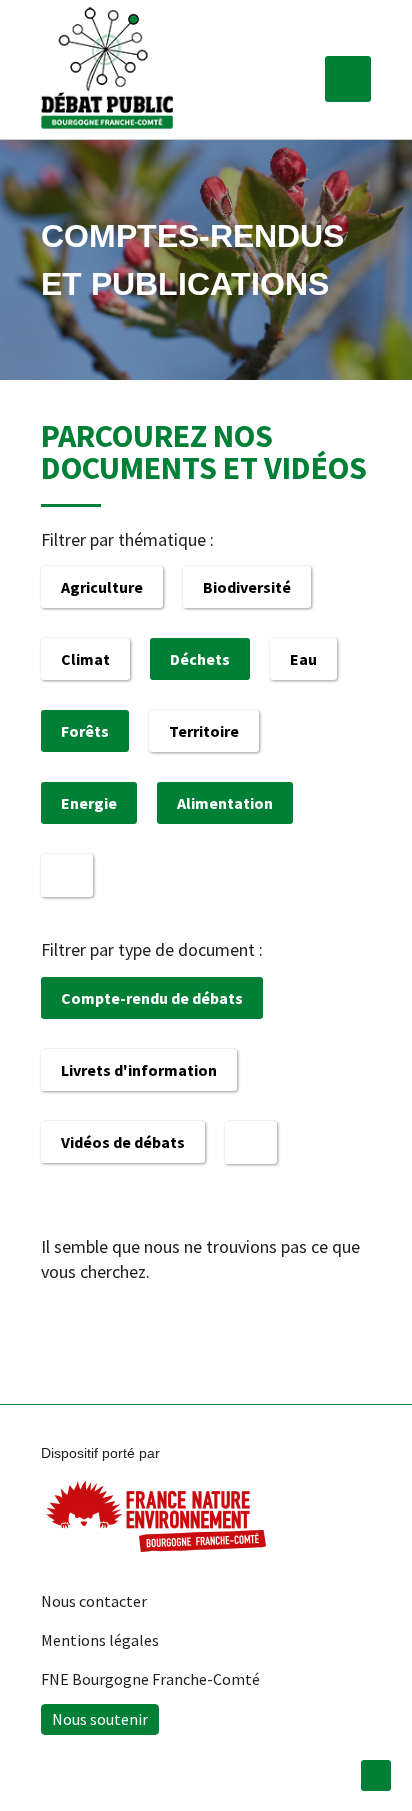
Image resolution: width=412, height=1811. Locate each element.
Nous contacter (94, 1601)
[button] (348, 79)
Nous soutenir (100, 1719)
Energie (89, 803)
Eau (303, 659)
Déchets (200, 659)
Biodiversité (247, 587)
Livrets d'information (139, 1070)
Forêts (85, 731)
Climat (85, 659)
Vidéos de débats (123, 1142)
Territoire (204, 731)
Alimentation (225, 803)
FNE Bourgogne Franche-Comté (150, 1679)
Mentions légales (100, 1640)
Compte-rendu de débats (152, 998)
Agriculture (102, 587)
